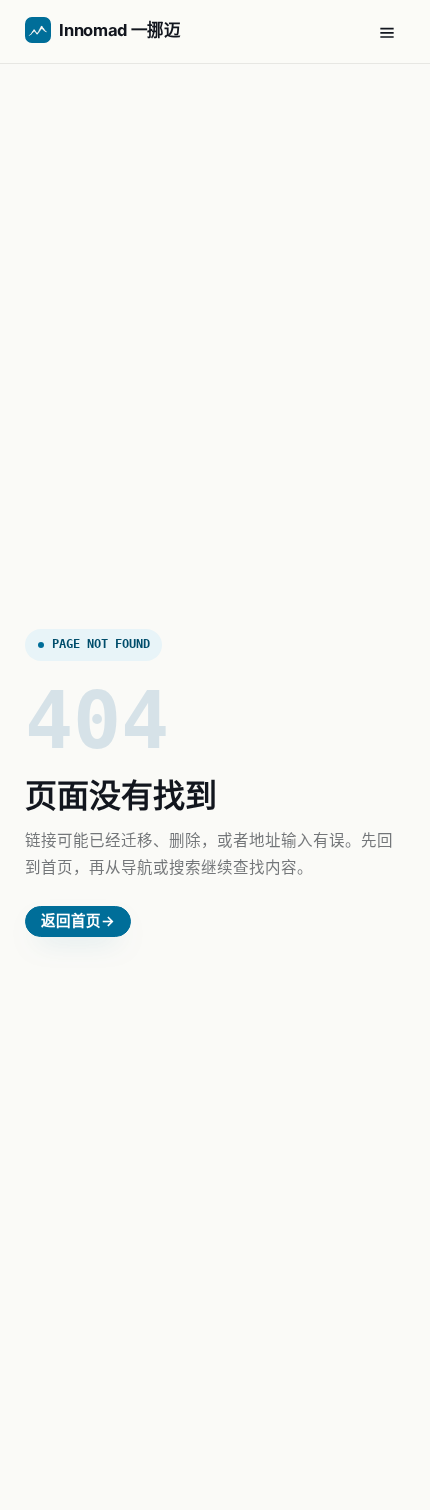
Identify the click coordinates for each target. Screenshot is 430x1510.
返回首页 (78, 921)
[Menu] (387, 32)
